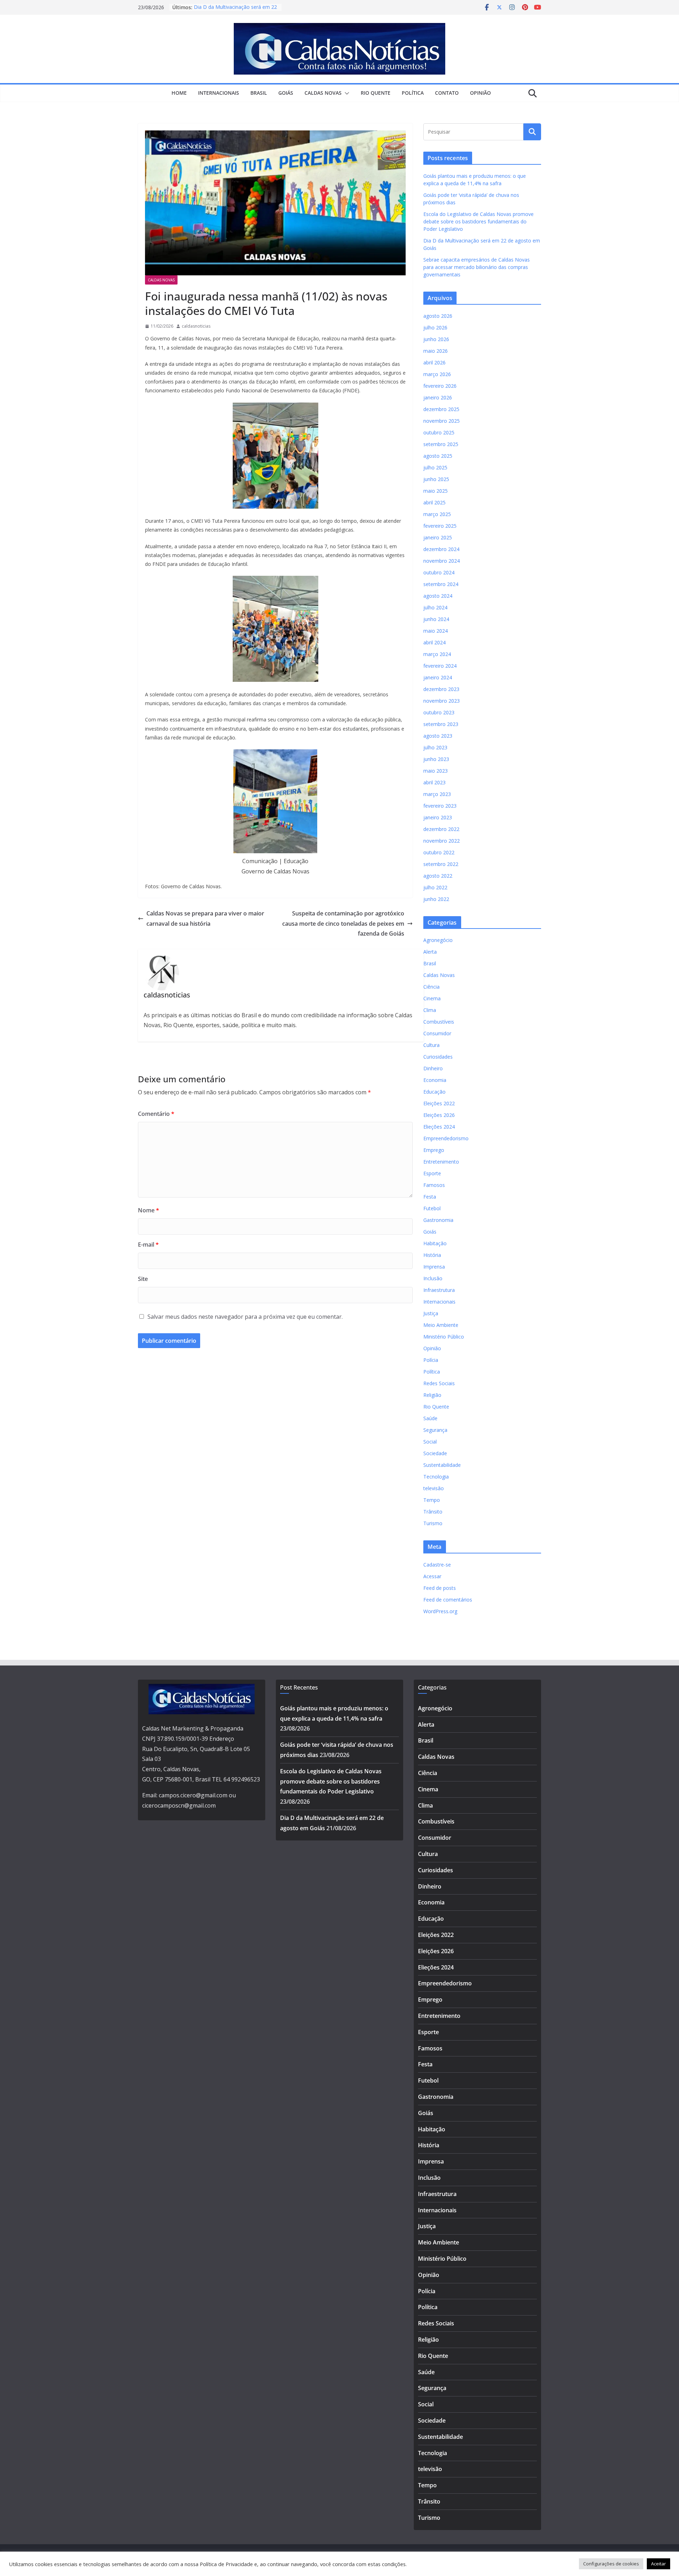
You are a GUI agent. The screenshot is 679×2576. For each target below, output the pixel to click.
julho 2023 (435, 747)
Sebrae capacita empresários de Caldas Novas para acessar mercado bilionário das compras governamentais (477, 267)
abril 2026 (434, 362)
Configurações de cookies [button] (611, 2564)
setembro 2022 (441, 864)
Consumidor (437, 1033)
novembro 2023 (442, 701)
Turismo (433, 1523)
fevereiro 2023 (440, 806)
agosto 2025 (438, 456)
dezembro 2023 (441, 689)
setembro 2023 (441, 724)
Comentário (156, 1114)
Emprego (434, 1150)
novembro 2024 (442, 561)
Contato (447, 93)
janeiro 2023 (438, 817)
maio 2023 (436, 771)
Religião (432, 1395)
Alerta (430, 952)
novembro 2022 (442, 841)
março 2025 (437, 514)
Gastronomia (438, 1220)
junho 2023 (436, 759)
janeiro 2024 (438, 677)
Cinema (432, 998)
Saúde (430, 1418)
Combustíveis (439, 1022)
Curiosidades (438, 1057)
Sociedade (435, 1453)
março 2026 (437, 374)
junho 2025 (436, 479)
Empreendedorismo (446, 1138)
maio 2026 (436, 351)
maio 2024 (436, 631)
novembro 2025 (442, 421)
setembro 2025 (441, 444)
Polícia (431, 1360)
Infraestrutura (439, 1290)
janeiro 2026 (438, 397)
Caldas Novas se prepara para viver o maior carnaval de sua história (205, 918)
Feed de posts (440, 1588)
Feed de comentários (448, 1600)
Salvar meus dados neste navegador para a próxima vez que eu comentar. (245, 1317)
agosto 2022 (438, 876)
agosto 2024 (438, 596)
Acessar (432, 1576)
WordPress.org (440, 1611)
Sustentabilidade (442, 1465)
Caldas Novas (323, 93)
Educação (434, 1092)
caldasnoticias (196, 326)
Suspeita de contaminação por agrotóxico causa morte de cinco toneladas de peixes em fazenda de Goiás (343, 924)
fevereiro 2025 (440, 526)
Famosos (434, 1185)
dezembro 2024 (441, 549)
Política (413, 93)
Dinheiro (433, 1068)
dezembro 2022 (441, 829)
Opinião (480, 93)
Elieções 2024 (439, 1127)
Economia (435, 1080)
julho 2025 (435, 467)
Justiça (431, 1313)
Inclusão (433, 1278)
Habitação (435, 1243)
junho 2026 (436, 339)
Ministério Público (444, 1337)
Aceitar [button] (658, 2564)
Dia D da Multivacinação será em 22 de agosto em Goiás (235, 11)
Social (430, 1442)
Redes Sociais (439, 1383)
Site (143, 1279)
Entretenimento (441, 1162)
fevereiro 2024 (440, 666)
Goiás (286, 93)
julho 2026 (435, 327)
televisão (434, 1488)
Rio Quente (376, 93)
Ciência (431, 987)
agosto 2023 (438, 736)
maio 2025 (436, 491)
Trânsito (433, 1512)
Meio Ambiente (441, 1325)
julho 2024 (435, 607)
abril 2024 (434, 642)
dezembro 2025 (441, 409)
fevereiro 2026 (440, 386)
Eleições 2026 (439, 1115)
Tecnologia (436, 1477)
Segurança (435, 1430)
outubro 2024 (439, 572)
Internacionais (219, 93)
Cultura (431, 1045)
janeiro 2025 (438, 537)
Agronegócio (438, 940)
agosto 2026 (438, 316)
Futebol (432, 1208)
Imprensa (434, 1267)
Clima (430, 1010)
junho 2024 (436, 619)
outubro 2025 (439, 432)
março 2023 (437, 794)
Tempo (432, 1500)
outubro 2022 (439, 852)
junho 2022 (436, 899)
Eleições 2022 (439, 1103)
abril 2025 (434, 502)
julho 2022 (435, 887)
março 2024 (437, 654)
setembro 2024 (441, 584)
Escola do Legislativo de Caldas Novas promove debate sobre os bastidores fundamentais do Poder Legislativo (478, 221)
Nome (149, 1210)
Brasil (259, 93)
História (432, 1255)
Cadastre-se (437, 1565)
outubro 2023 (439, 712)
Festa (430, 1197)
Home (179, 93)
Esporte (432, 1173)
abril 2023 (434, 782)
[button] (346, 93)
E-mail (148, 1245)
